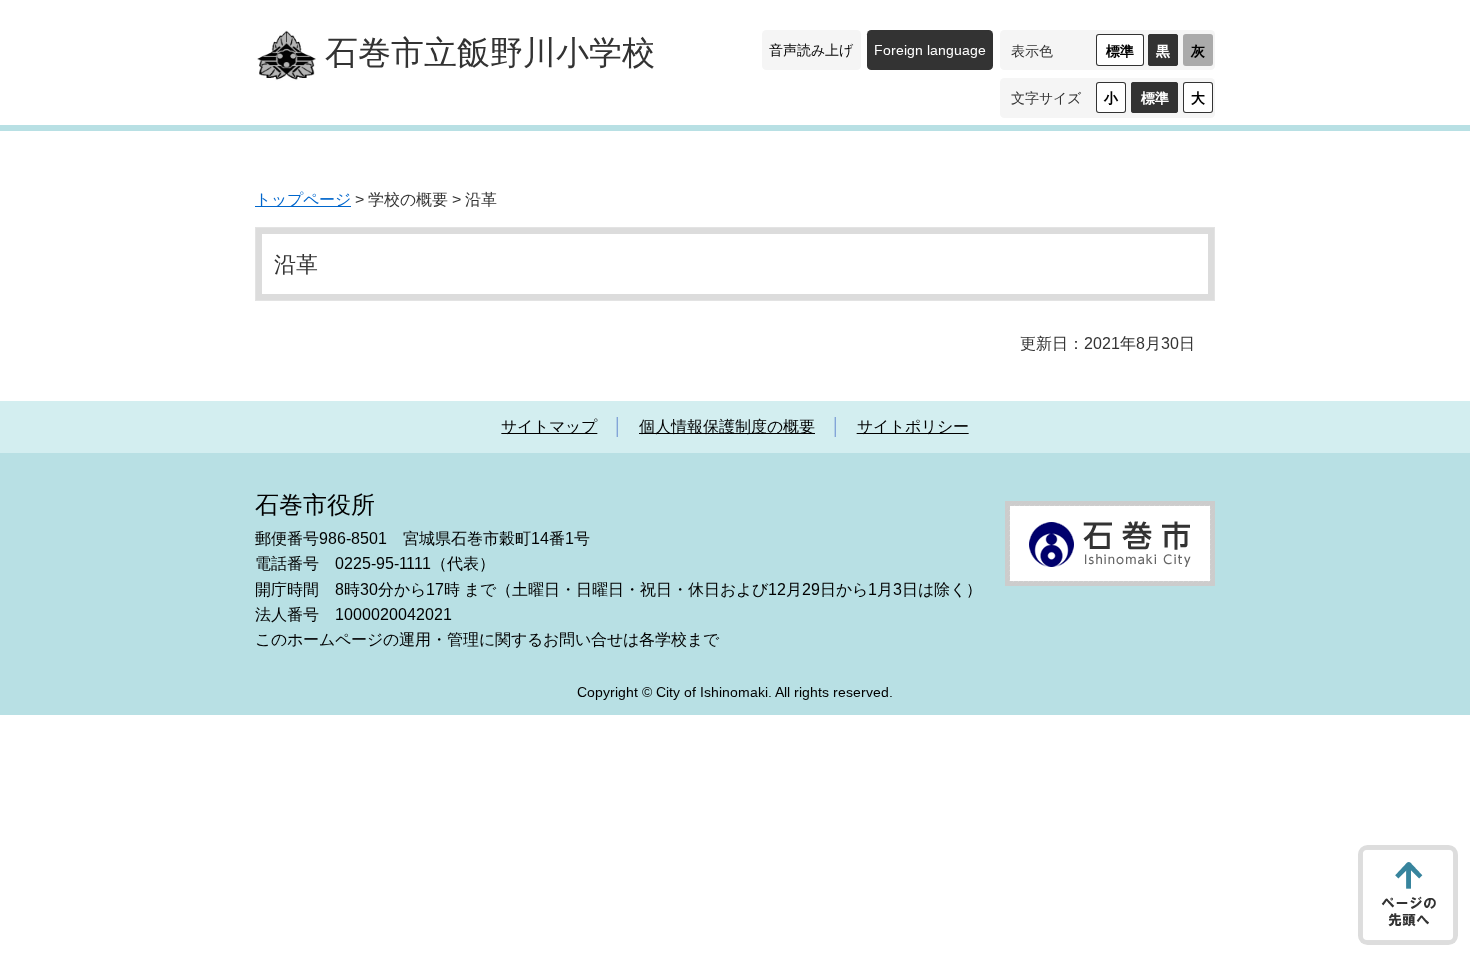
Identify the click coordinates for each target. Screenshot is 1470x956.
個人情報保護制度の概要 (727, 426)
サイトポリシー (913, 426)
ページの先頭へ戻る (1408, 895)
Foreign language (930, 50)
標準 (1120, 51)
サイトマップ (549, 426)
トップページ (303, 199)
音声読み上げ (811, 50)
